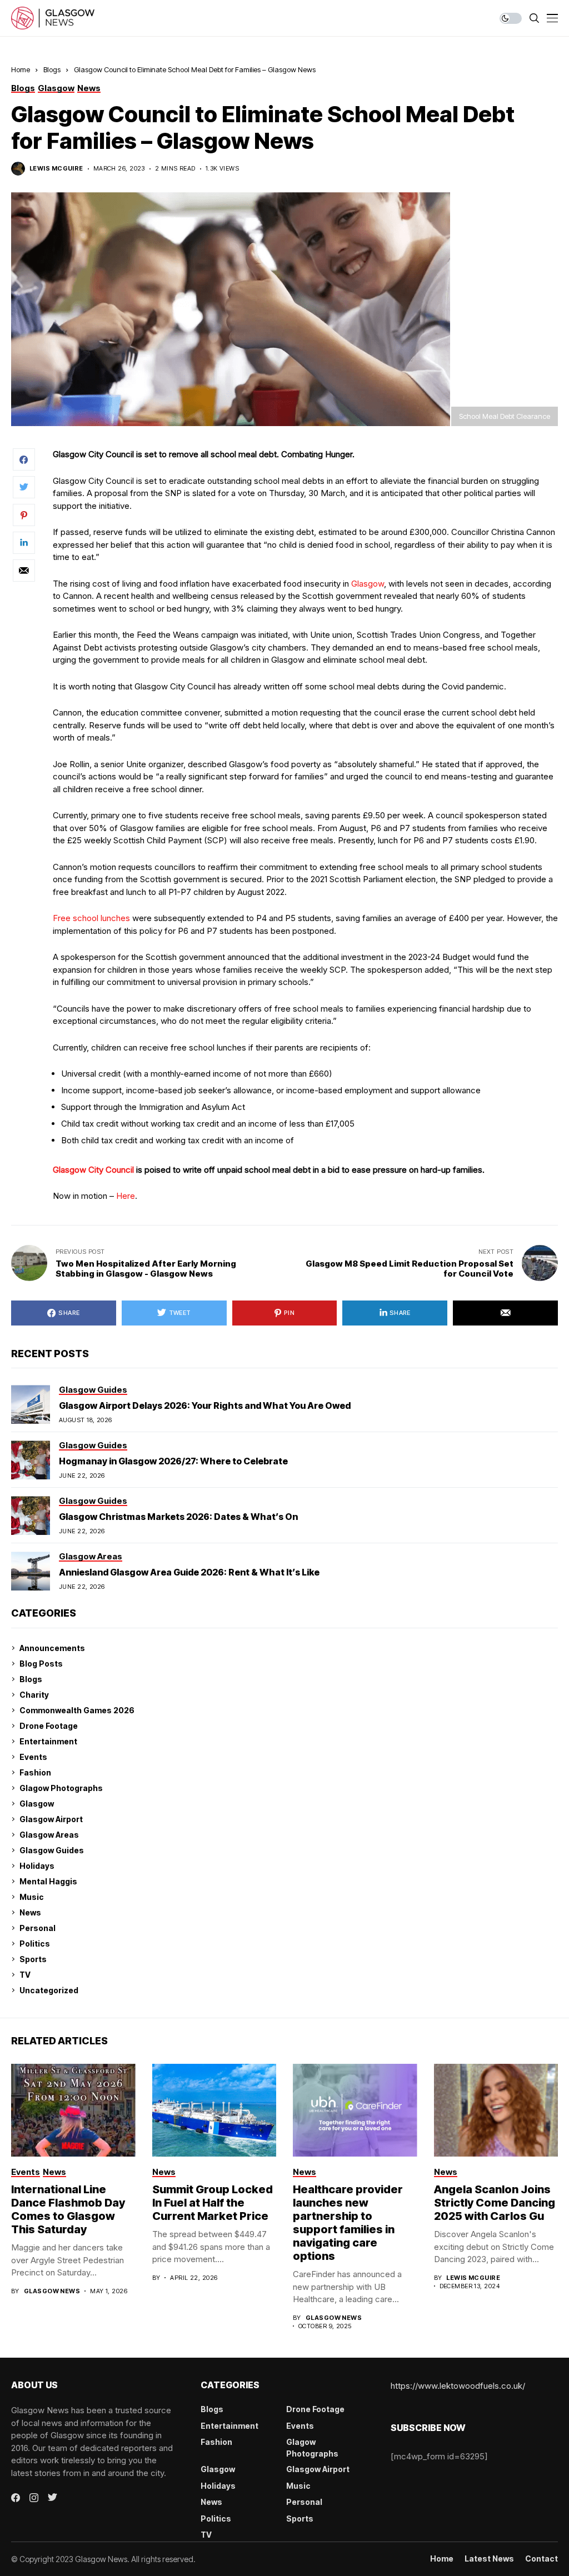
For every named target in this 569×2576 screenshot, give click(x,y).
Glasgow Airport (51, 1819)
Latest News (489, 2559)
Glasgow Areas (49, 1835)
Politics (35, 1944)
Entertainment (48, 1741)
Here (126, 1196)
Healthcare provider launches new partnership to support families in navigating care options (348, 2223)
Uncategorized (49, 1990)
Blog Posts (41, 1664)
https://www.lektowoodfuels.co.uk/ (458, 2386)
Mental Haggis (48, 1881)
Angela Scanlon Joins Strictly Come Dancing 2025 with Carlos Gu (495, 2203)
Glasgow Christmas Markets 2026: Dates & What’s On (178, 1517)
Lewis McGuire (56, 169)
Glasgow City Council (93, 1170)
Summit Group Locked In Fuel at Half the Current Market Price (213, 2203)
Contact (541, 2559)
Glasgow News (52, 2291)
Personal (38, 1928)
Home (21, 69)
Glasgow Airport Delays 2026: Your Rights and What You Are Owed (205, 1405)
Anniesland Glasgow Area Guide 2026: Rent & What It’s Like (189, 1572)
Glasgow (368, 584)
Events (33, 1757)
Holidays (37, 1866)
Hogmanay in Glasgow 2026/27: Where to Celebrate (173, 1461)
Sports (33, 1959)
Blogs (52, 69)
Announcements (52, 1648)
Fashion (35, 1772)
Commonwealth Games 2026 (77, 1710)
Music (32, 1897)
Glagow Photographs (61, 1788)
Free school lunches (91, 918)
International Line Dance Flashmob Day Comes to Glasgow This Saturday (68, 2209)
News (30, 1912)
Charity (34, 1695)
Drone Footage (49, 1726)
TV (25, 1975)
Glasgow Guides (52, 1850)
